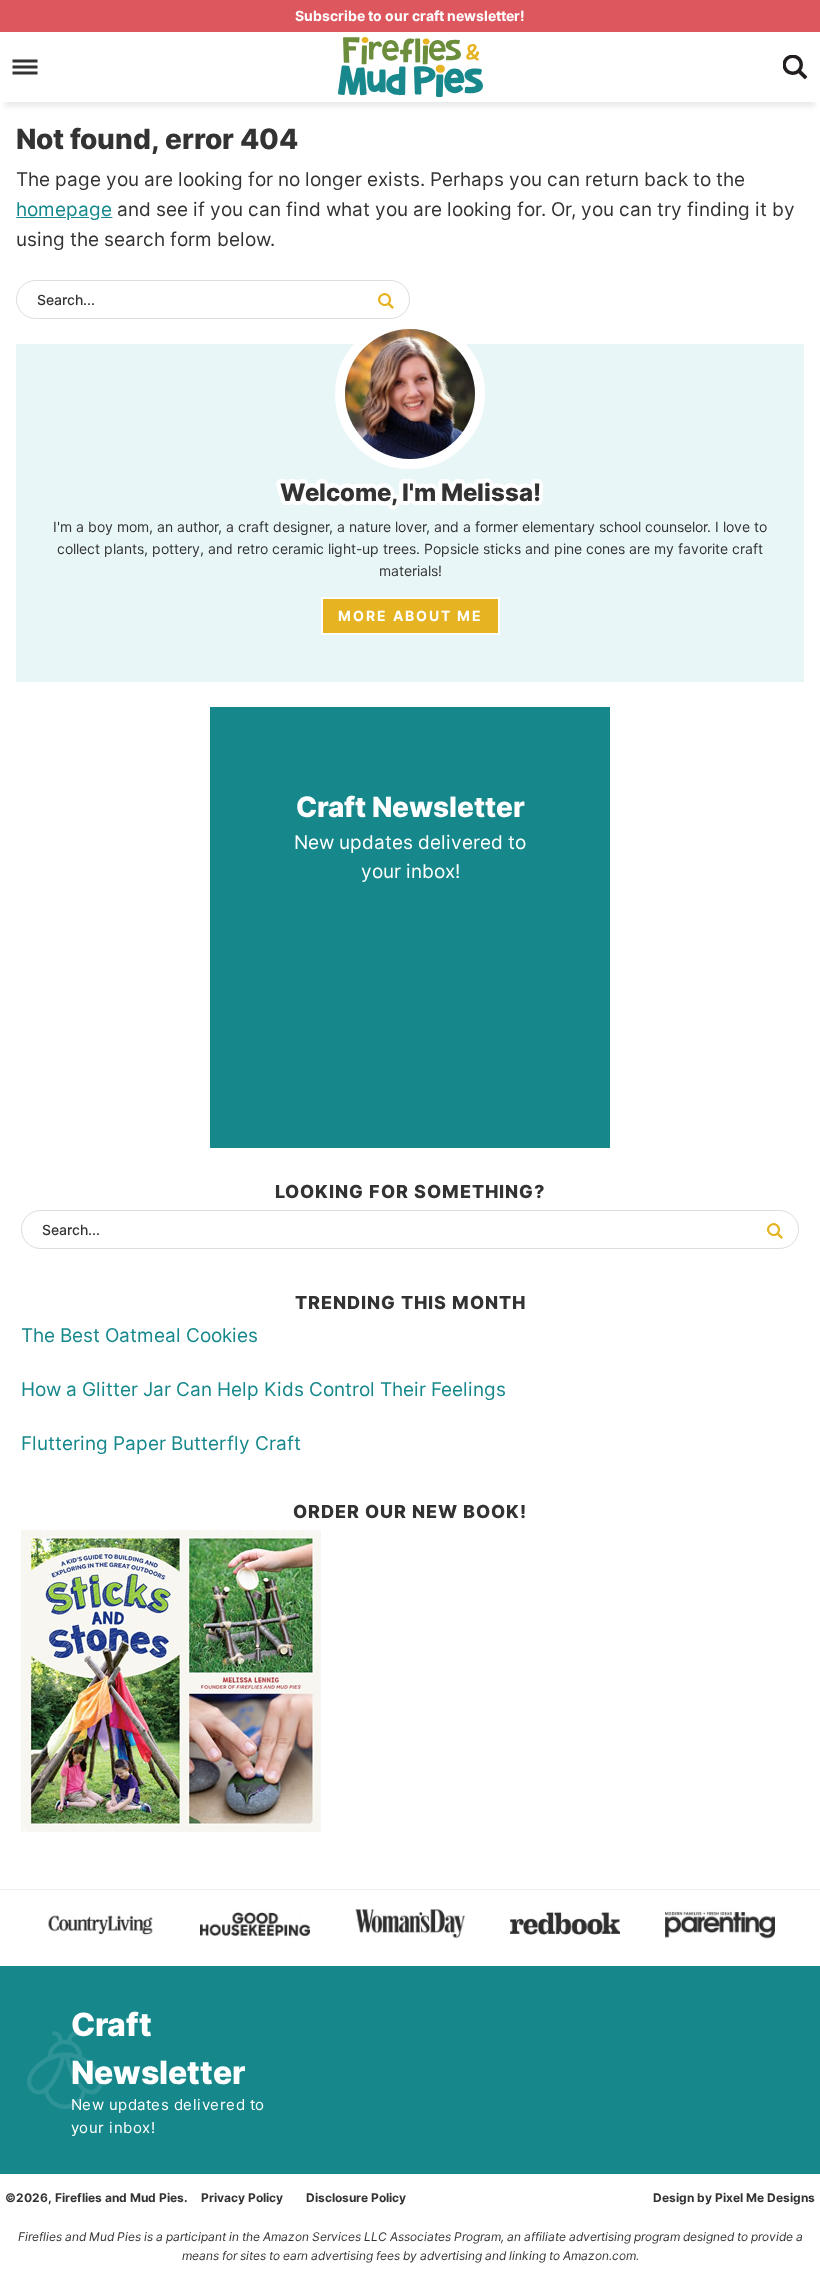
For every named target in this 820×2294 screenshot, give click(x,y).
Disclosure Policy (356, 2197)
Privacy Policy (242, 2197)
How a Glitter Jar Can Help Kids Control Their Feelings (263, 1389)
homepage (64, 209)
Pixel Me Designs (765, 2197)
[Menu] (25, 66)
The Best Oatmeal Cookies (139, 1335)
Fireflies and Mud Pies (410, 67)
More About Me (410, 615)
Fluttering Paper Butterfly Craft (161, 1443)
